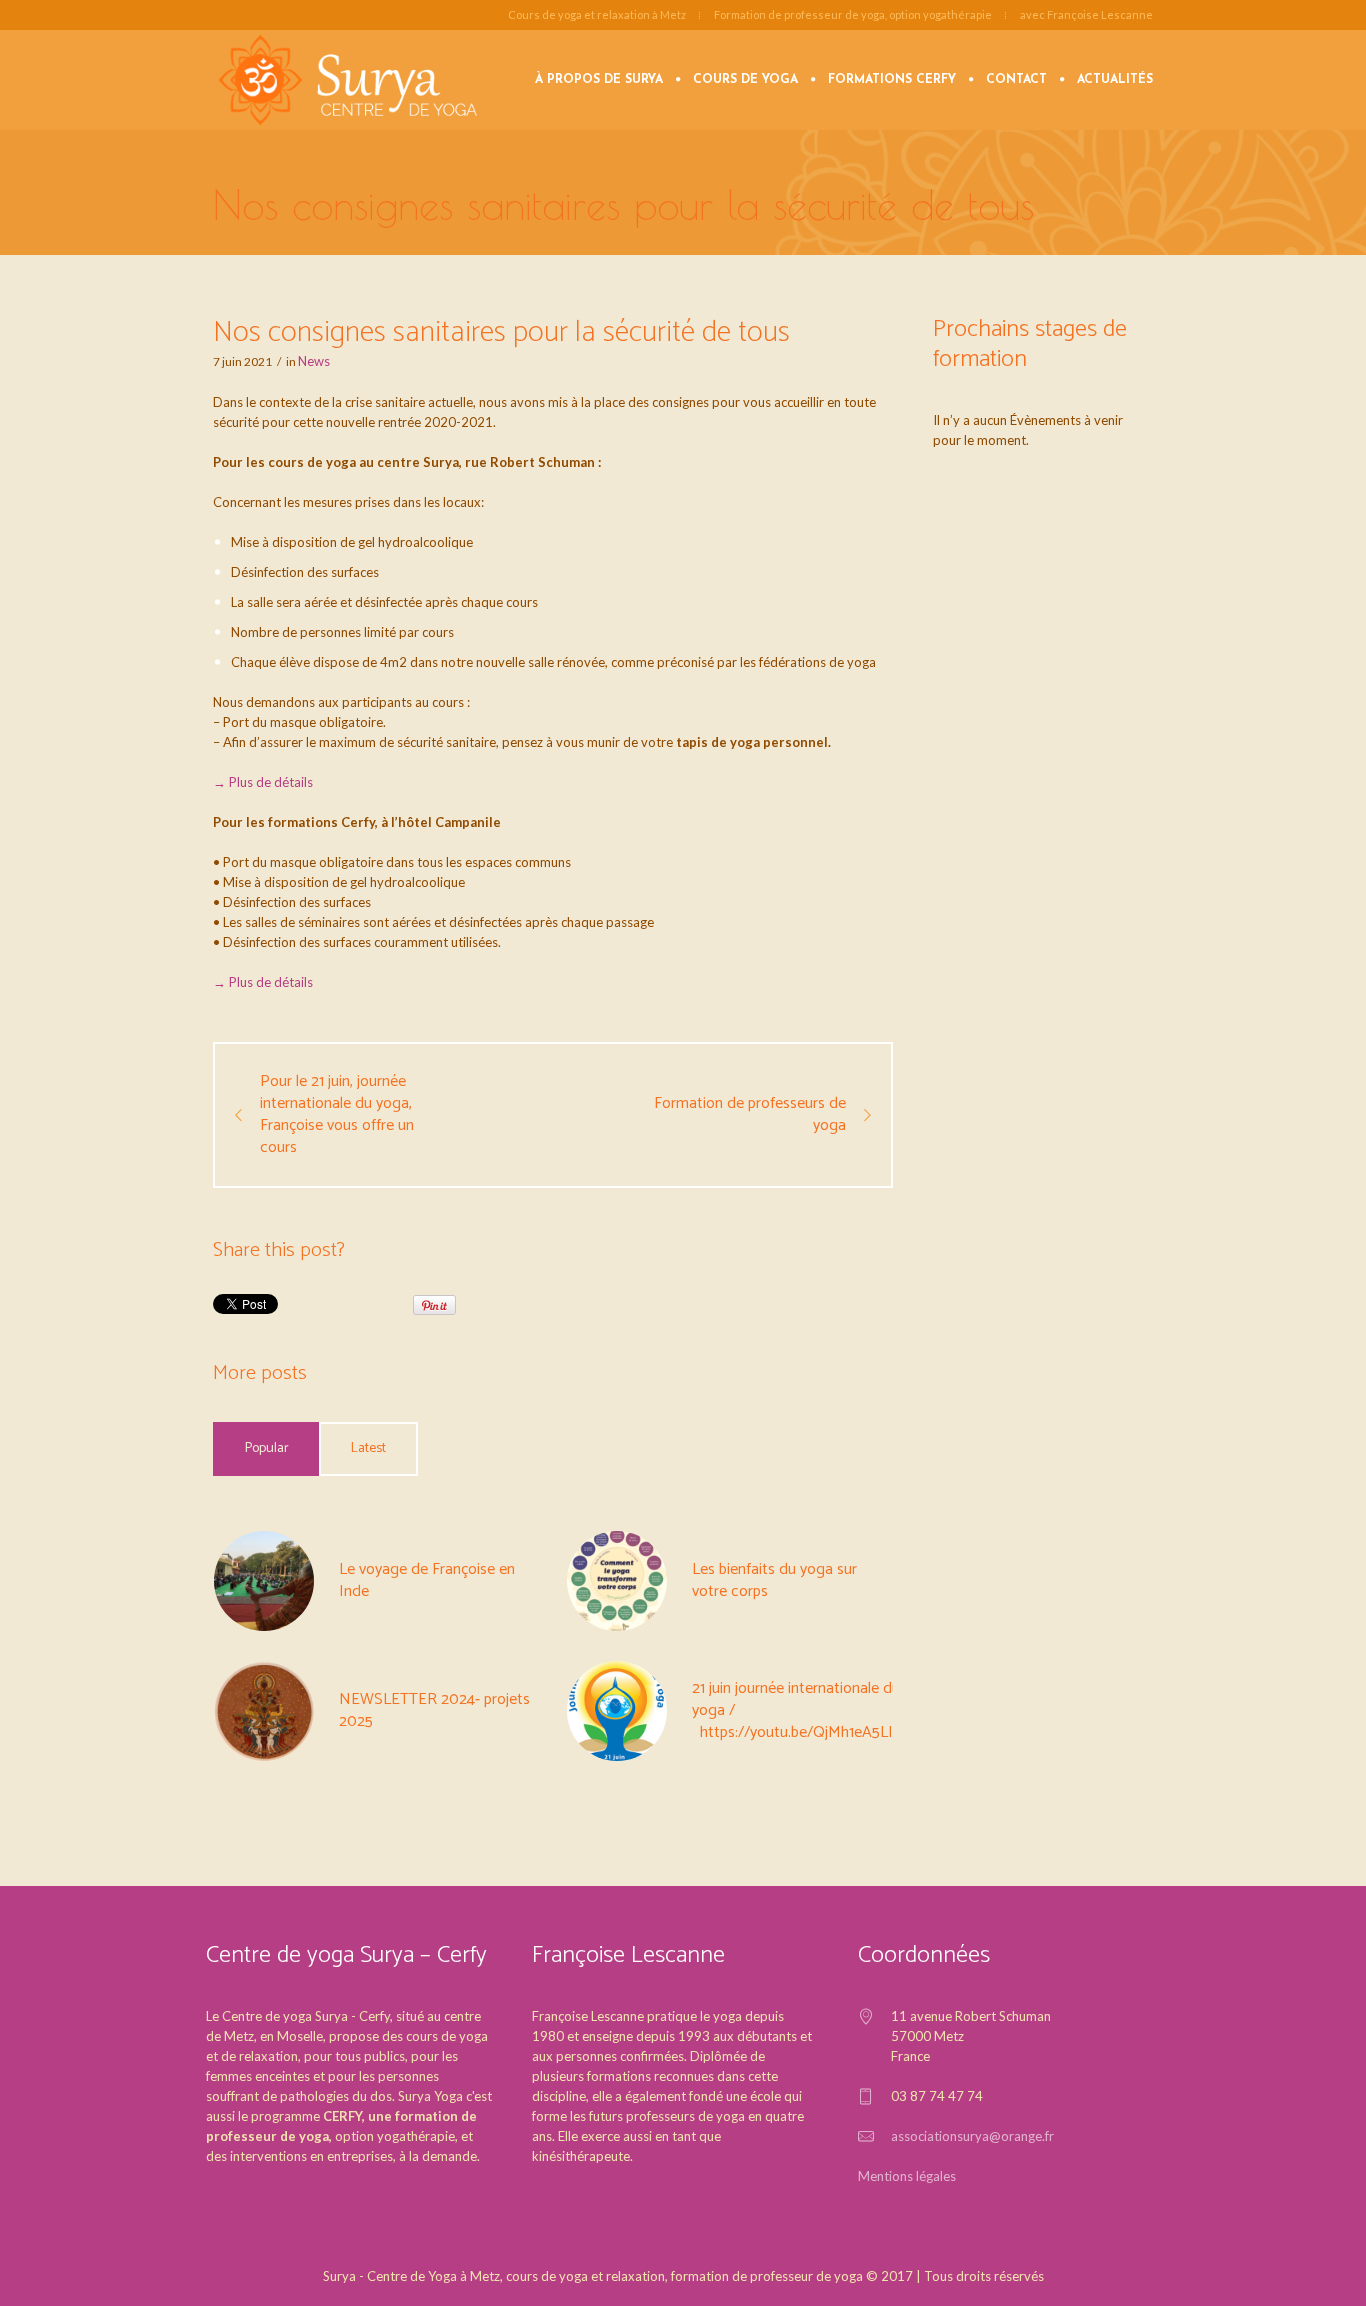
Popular (267, 1448)
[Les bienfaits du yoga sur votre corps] (617, 1580)
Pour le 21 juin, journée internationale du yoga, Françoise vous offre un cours (337, 1115)
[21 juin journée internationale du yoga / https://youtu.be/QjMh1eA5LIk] (617, 1710)
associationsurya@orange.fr (972, 2136)
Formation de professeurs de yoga (750, 1115)
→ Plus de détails (263, 782)
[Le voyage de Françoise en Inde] (264, 1580)
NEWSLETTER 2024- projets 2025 (434, 1710)
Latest (368, 1448)
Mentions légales (907, 2176)
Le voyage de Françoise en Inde (427, 1580)
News (314, 361)
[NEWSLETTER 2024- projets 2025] (264, 1710)
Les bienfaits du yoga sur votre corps (774, 1580)
